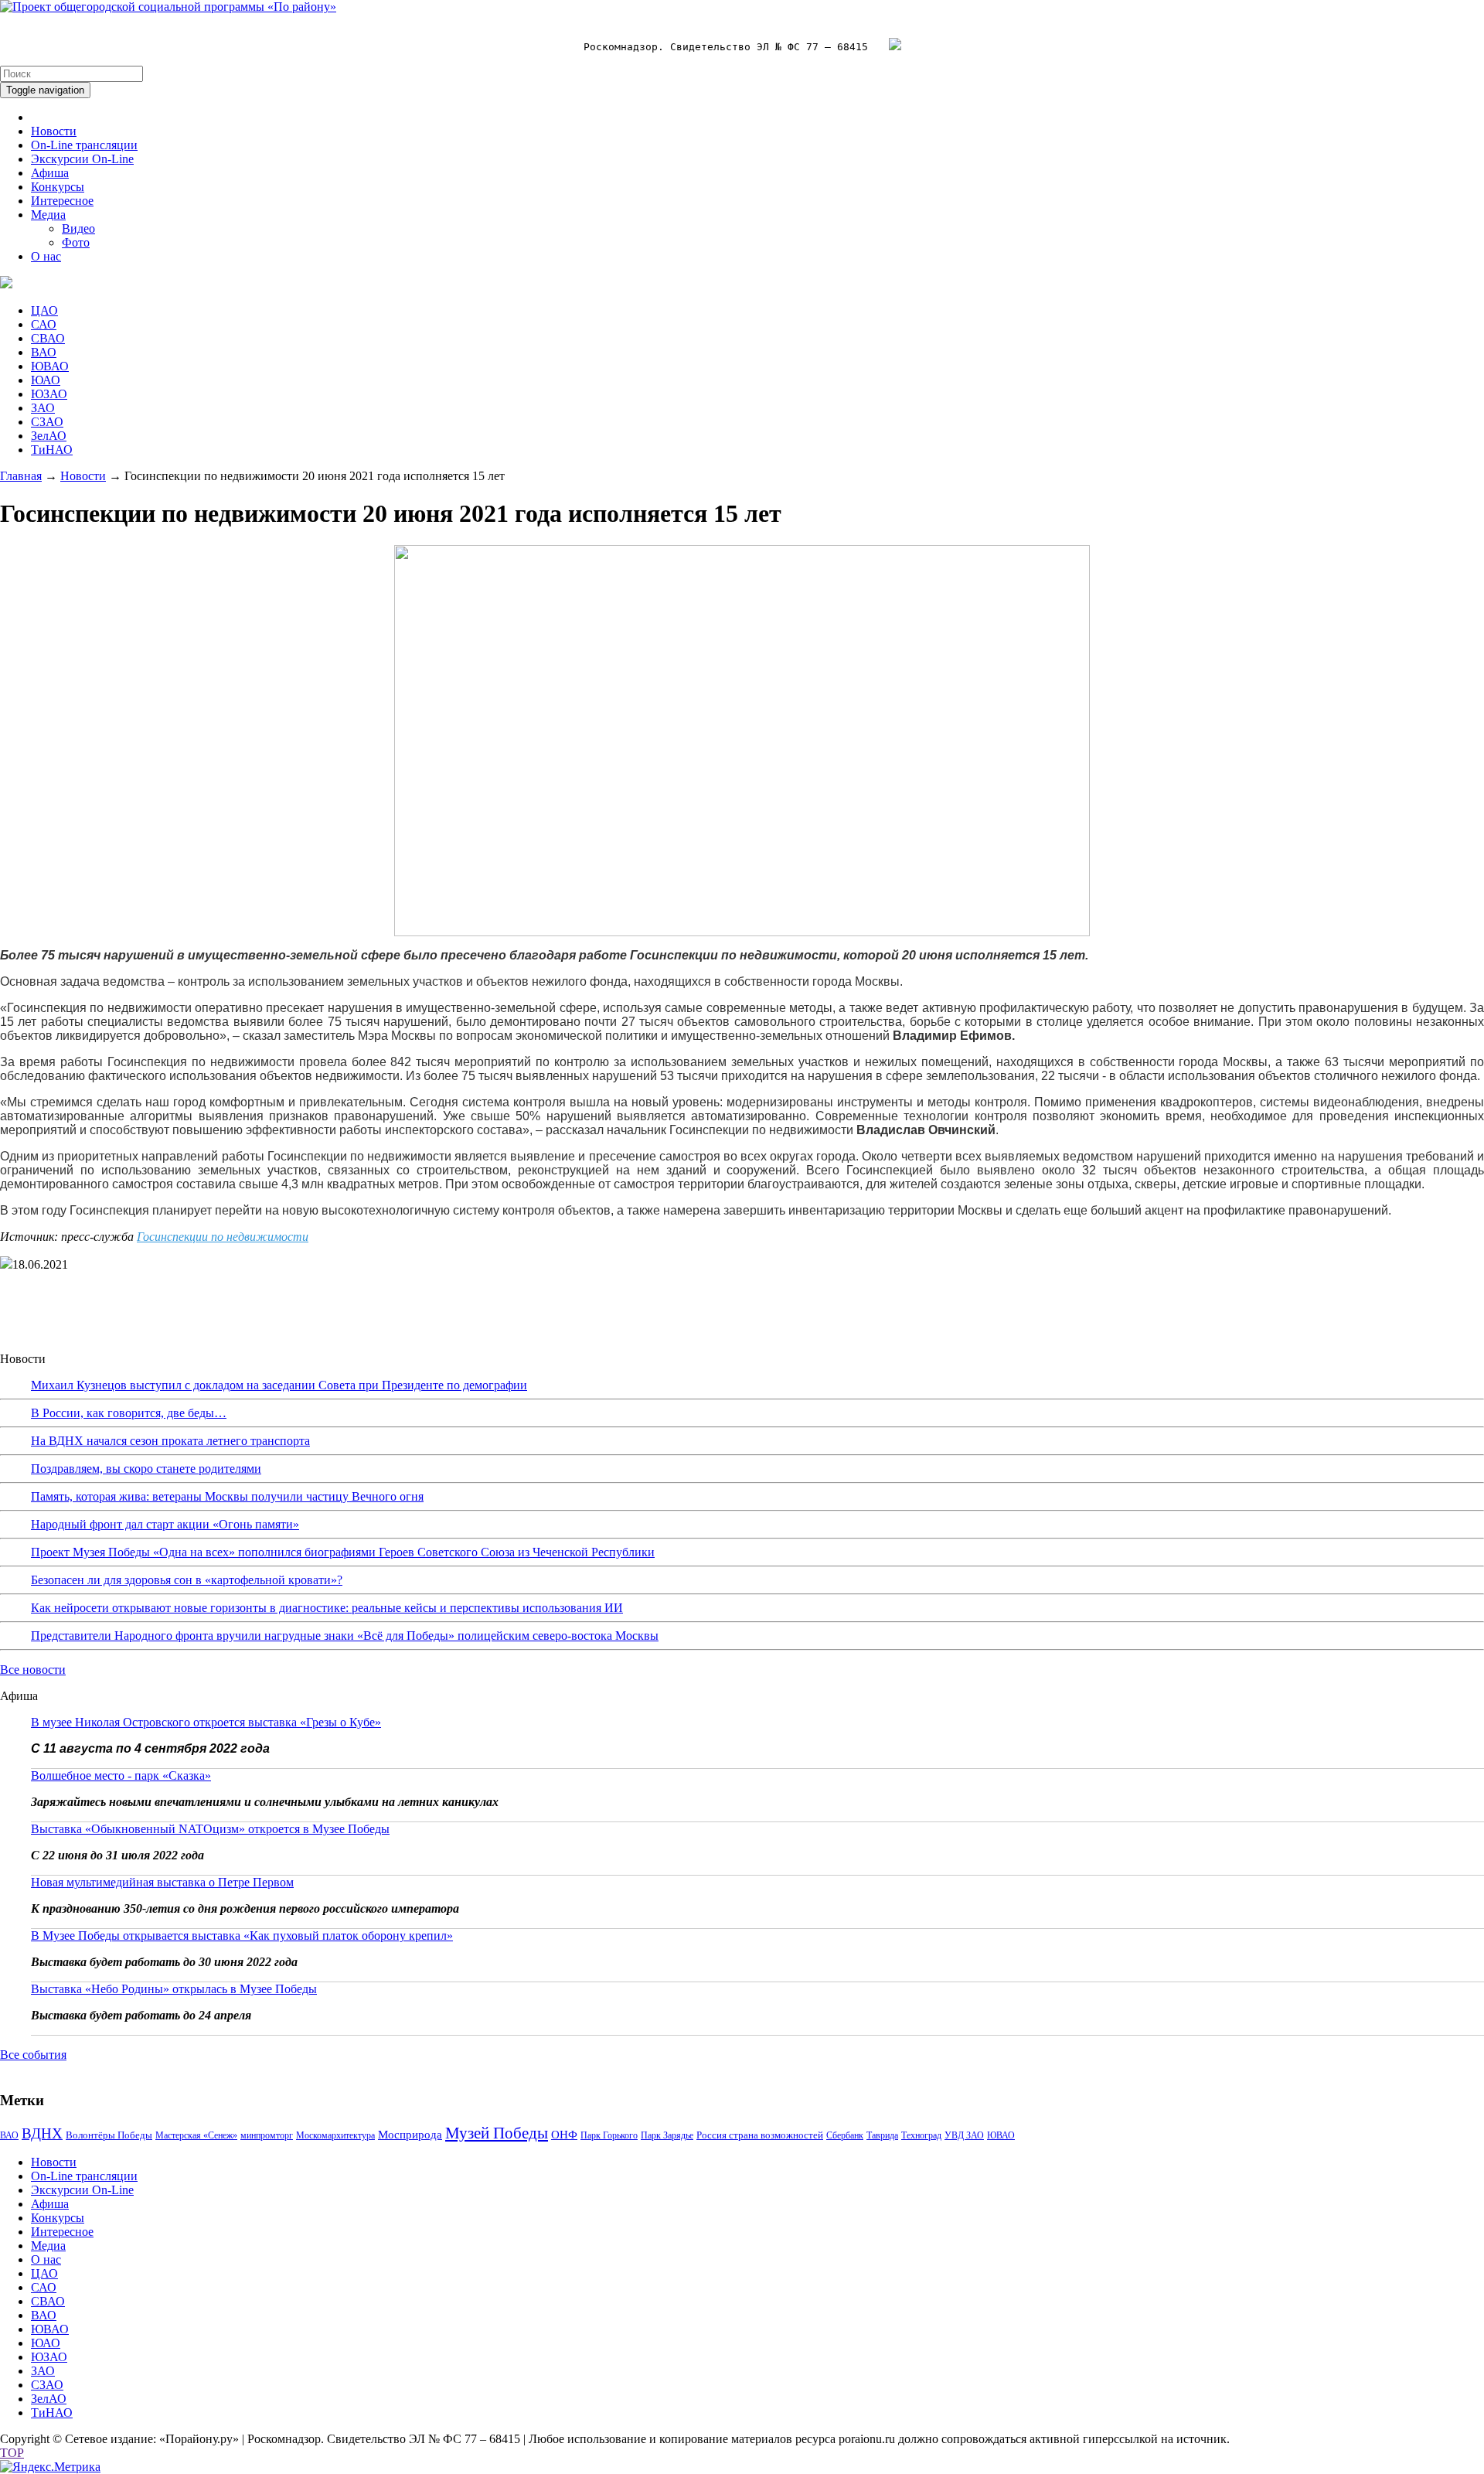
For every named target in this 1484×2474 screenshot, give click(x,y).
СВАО (48, 338)
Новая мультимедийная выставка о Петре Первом (162, 1882)
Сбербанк (845, 2135)
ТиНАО (52, 450)
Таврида (882, 2135)
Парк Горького (609, 2135)
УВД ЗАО (964, 2135)
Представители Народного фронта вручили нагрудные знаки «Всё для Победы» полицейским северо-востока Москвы (345, 1636)
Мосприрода (410, 2135)
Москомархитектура (335, 2135)
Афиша (50, 173)
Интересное (62, 201)
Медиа (48, 215)
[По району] (168, 7)
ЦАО (44, 310)
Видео (78, 228)
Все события (33, 2055)
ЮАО (46, 380)
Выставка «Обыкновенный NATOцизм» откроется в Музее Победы (210, 1829)
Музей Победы (497, 2133)
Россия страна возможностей (760, 2135)
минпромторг (267, 2135)
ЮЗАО (49, 394)
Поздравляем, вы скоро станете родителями (146, 1469)
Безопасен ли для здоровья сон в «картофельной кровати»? (187, 1580)
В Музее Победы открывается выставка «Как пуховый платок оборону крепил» (242, 1936)
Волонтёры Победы (109, 2135)
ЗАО (43, 408)
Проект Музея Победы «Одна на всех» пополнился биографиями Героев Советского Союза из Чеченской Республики (343, 1552)
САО (44, 324)
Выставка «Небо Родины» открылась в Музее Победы (174, 1989)
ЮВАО (50, 366)
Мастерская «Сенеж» (196, 2135)
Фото (76, 242)
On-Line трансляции (84, 145)
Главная (21, 476)
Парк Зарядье (667, 2135)
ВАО (44, 352)
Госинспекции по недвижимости (223, 1237)
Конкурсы (58, 187)
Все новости (33, 1670)
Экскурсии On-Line (82, 159)
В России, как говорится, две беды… (129, 1413)
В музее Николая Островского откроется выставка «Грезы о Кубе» (206, 1722)
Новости (54, 131)
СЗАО (47, 422)
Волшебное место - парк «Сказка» (121, 1775)
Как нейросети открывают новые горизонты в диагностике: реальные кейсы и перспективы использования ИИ (327, 1608)
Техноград (921, 2135)
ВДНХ (42, 2133)
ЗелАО (49, 436)
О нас (46, 256)
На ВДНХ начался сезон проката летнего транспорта (170, 1441)
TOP (12, 2453)
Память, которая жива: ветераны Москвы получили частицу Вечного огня (227, 1496)
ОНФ (564, 2135)
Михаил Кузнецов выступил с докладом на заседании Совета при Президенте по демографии (279, 1385)
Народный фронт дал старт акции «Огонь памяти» (165, 1524)
